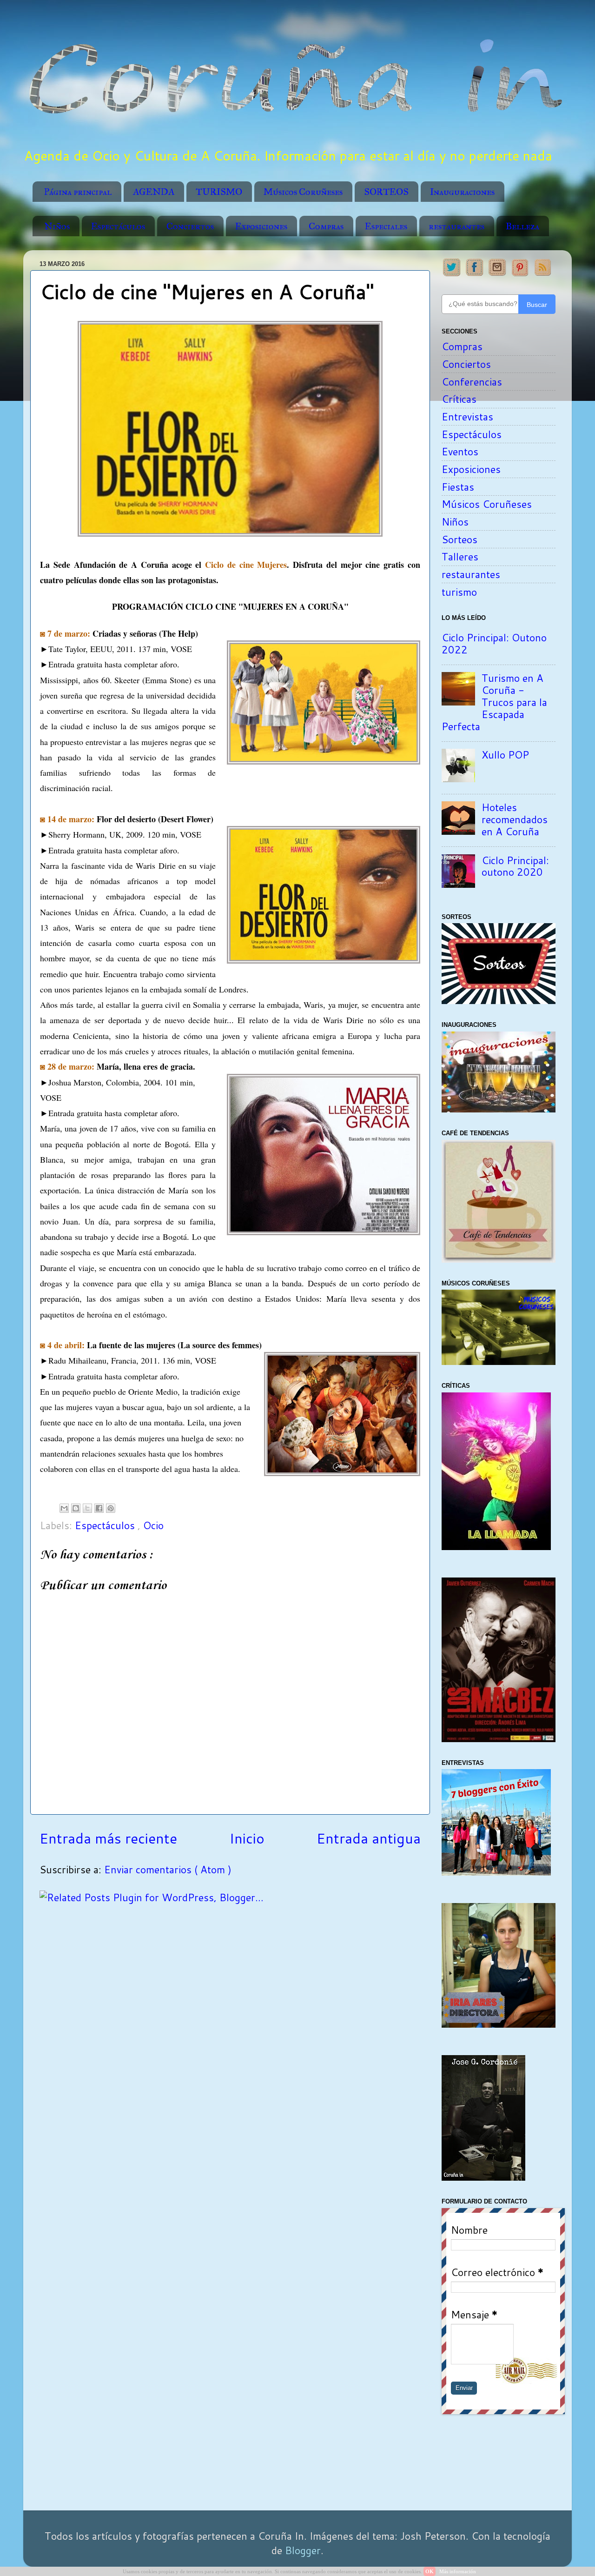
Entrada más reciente (108, 1838)
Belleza (522, 226)
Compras (326, 226)
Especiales (386, 226)
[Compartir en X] (87, 1508)
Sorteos (459, 539)
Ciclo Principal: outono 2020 (515, 866)
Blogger (303, 2550)
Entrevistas (467, 416)
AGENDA (154, 192)
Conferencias (472, 382)
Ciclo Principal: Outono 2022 (494, 643)
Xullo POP (505, 755)
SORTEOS (386, 192)
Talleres (460, 556)
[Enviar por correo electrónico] (64, 1508)
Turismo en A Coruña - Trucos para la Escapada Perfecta (494, 702)
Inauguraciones (462, 192)
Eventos (460, 451)
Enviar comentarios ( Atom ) (168, 1869)
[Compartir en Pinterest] (111, 1508)
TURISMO (219, 192)
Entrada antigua (369, 1838)
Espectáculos (118, 226)
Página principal (78, 192)
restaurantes (456, 226)
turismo (459, 592)
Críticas (459, 399)
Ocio (153, 1525)
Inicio (247, 1838)
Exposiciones (261, 226)
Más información (458, 2571)
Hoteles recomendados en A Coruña (515, 819)
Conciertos (190, 226)
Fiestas (458, 487)
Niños (57, 226)
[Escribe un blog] (76, 1508)
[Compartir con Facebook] (99, 1508)
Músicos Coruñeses (303, 192)
